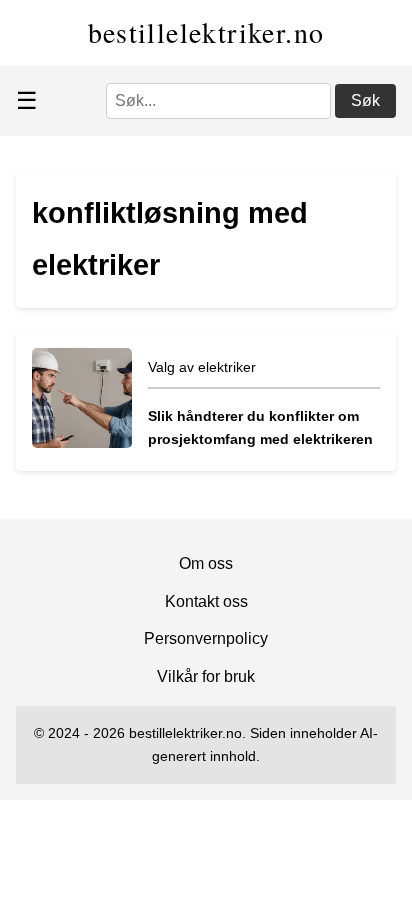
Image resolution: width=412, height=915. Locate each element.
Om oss (206, 563)
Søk (365, 100)
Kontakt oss (206, 601)
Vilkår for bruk (206, 676)
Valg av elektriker (202, 367)
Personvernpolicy (206, 638)
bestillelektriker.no (206, 32)
